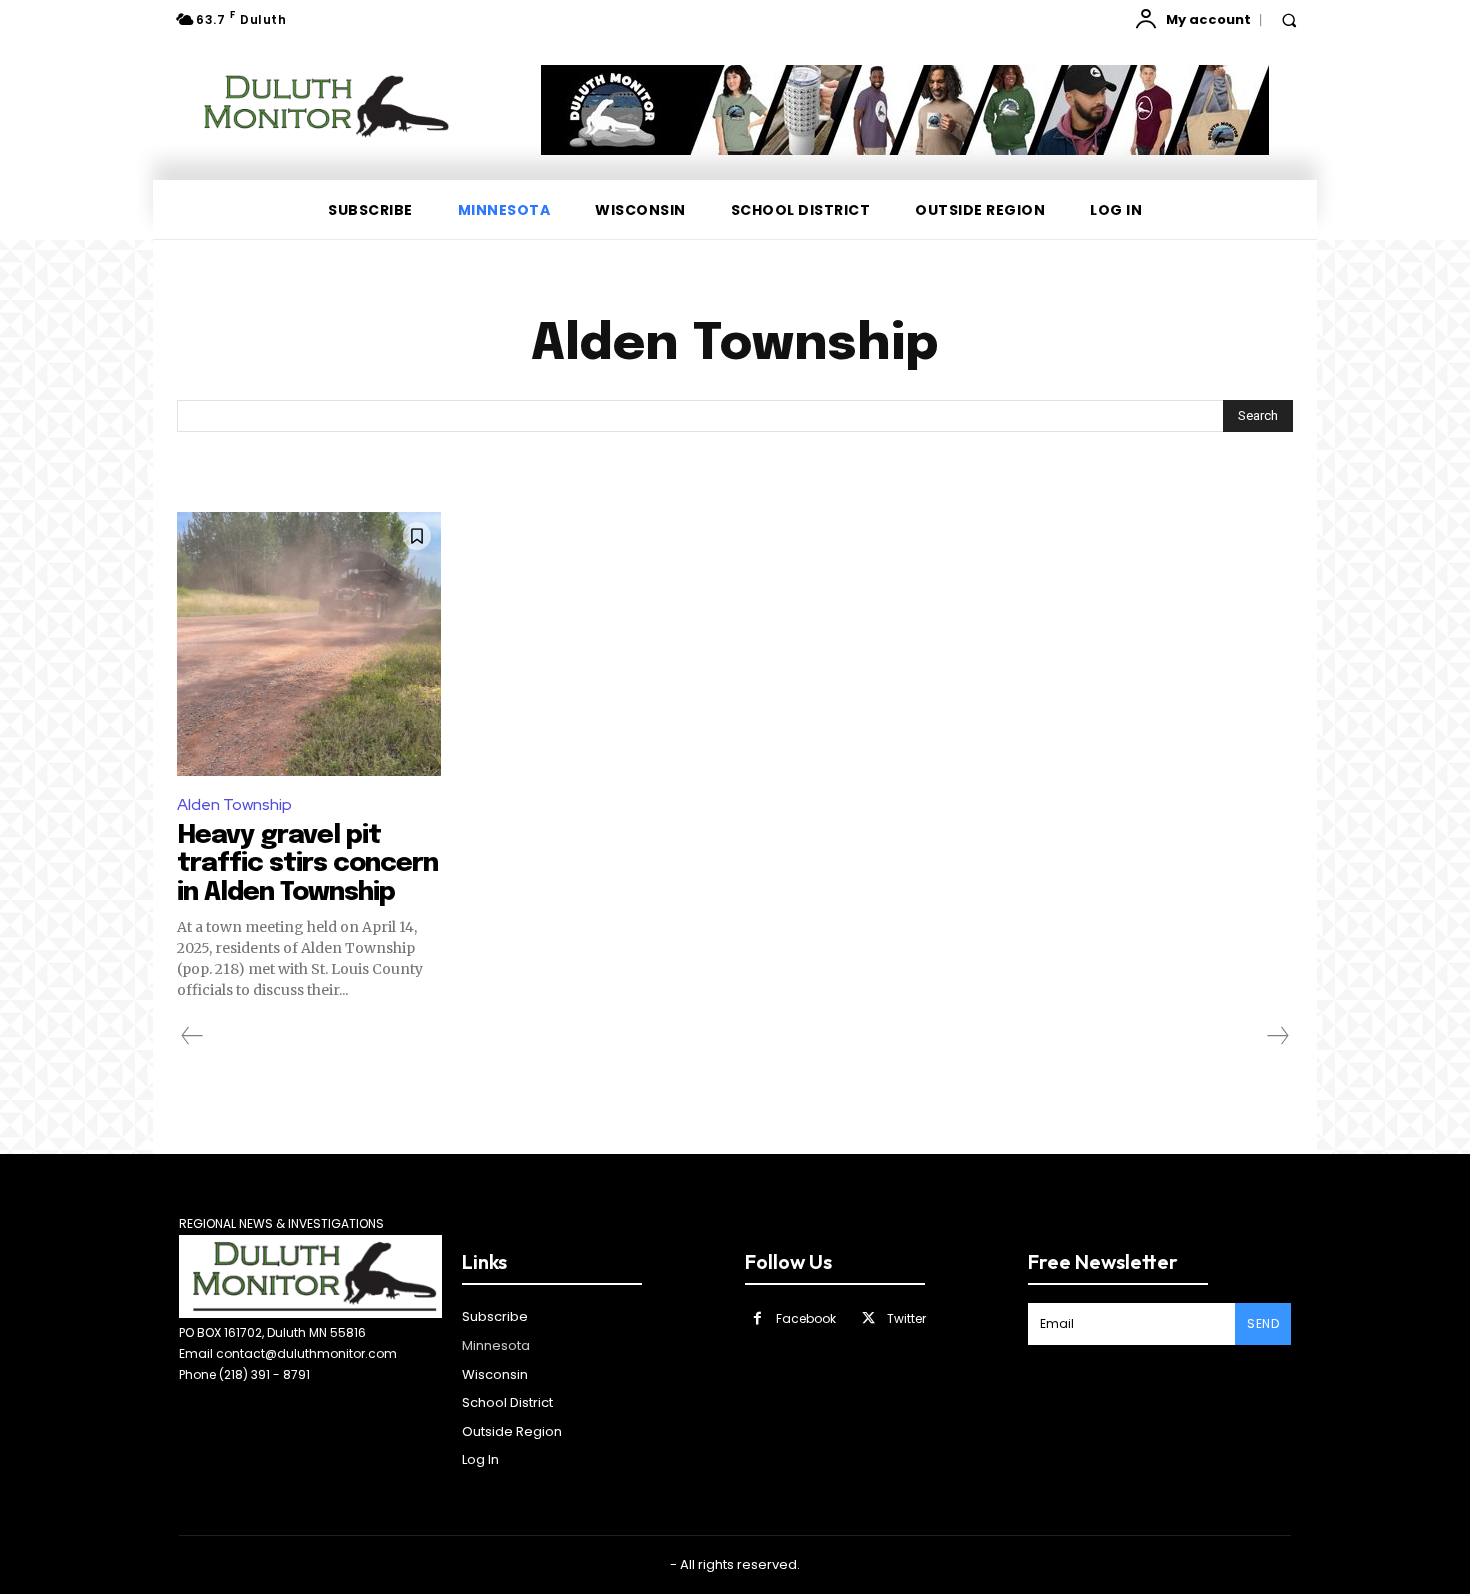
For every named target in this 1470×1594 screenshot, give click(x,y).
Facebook (806, 1318)
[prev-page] (192, 1036)
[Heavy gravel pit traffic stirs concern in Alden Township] (309, 644)
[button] (1289, 20)
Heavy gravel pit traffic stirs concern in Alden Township (307, 864)
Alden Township (234, 804)
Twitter (906, 1318)
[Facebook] (757, 1318)
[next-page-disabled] (1277, 1036)
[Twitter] (868, 1318)
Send (1263, 1323)
